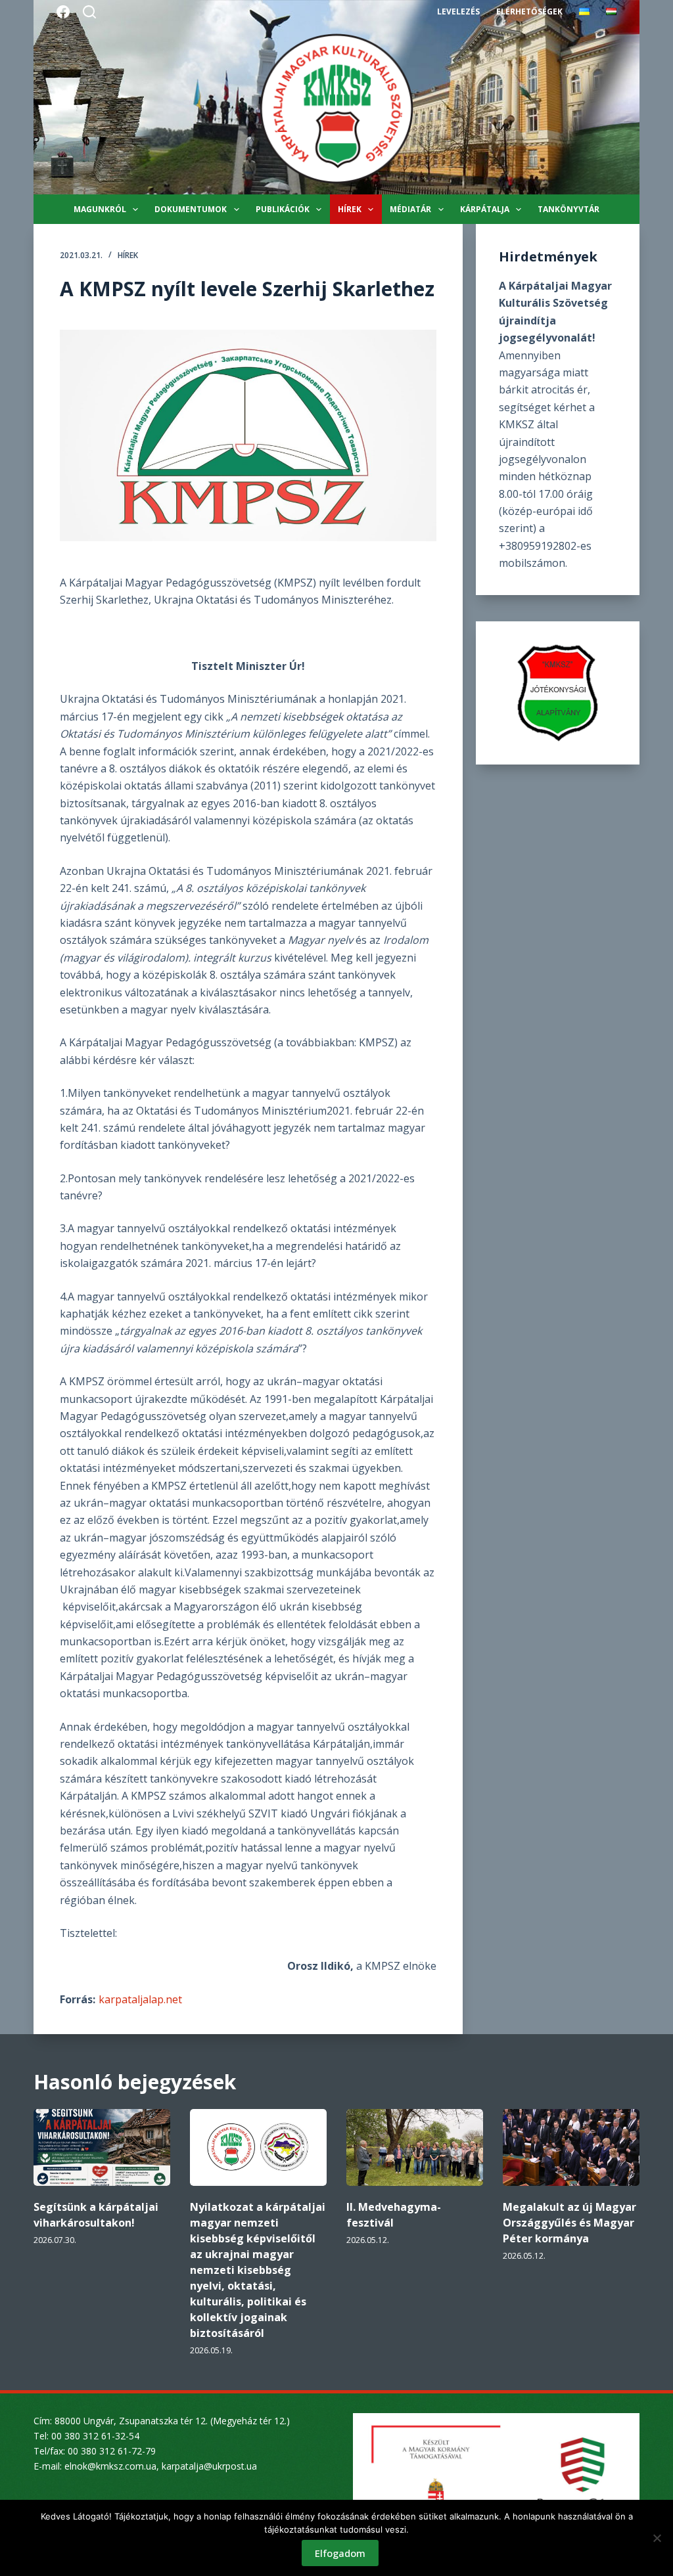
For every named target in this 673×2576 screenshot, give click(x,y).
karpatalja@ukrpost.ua (209, 2466)
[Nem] (657, 2538)
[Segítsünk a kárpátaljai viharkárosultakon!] (102, 2147)
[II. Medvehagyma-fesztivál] (415, 2147)
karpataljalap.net (140, 1999)
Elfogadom (340, 2553)
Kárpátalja (485, 209)
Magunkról (100, 209)
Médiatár (410, 209)
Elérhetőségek (529, 11)
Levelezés (458, 11)
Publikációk (283, 209)
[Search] (89, 12)
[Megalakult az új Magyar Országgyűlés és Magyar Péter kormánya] (571, 2147)
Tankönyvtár (569, 209)
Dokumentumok (191, 209)
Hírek (350, 209)
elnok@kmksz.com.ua (110, 2466)
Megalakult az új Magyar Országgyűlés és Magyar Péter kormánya (569, 2223)
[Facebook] (63, 12)
